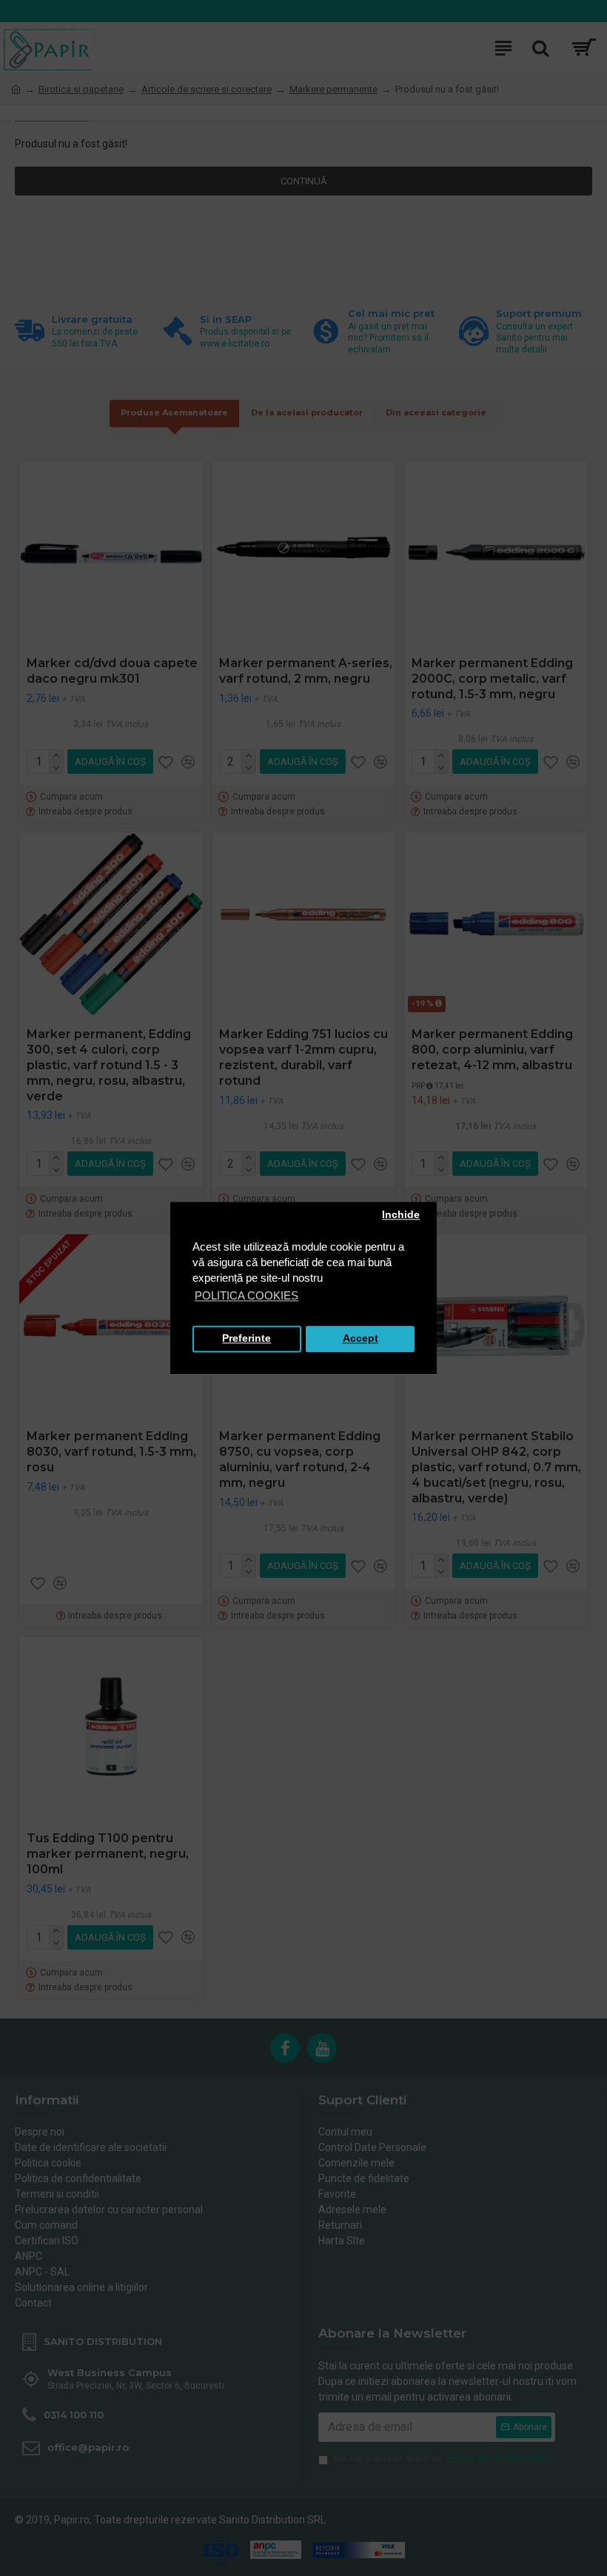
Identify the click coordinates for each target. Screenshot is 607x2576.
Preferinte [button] (247, 1339)
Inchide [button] (401, 1215)
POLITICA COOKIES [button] (247, 1295)
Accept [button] (360, 1339)
